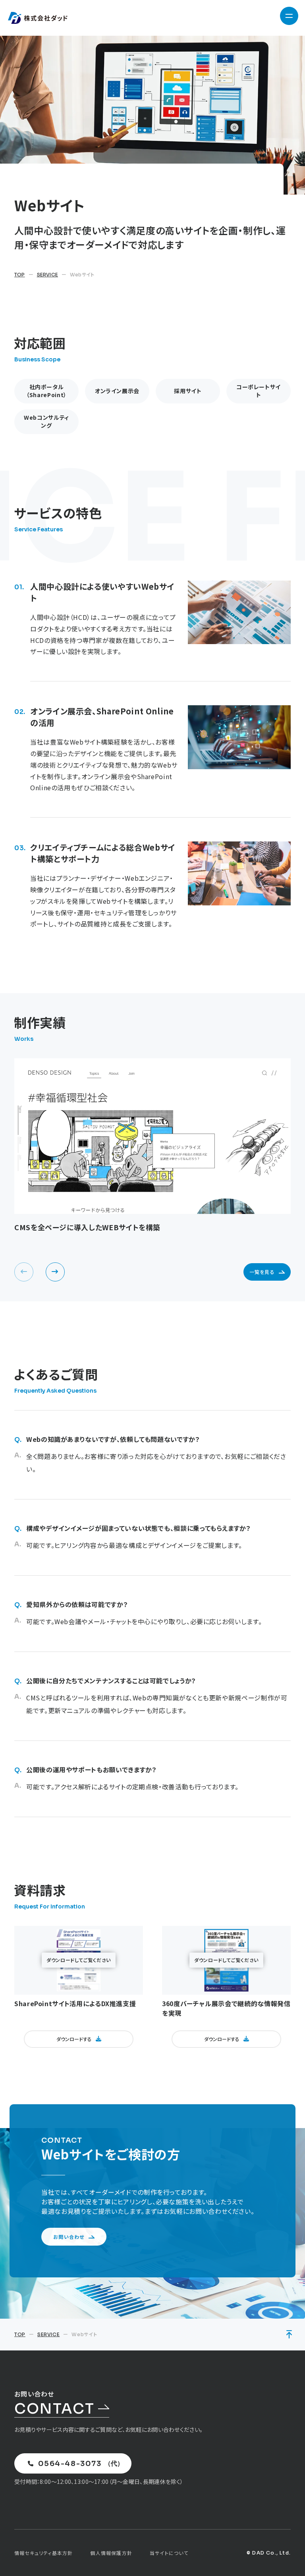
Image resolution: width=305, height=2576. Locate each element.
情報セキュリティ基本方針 (43, 2553)
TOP (20, 275)
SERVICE (47, 275)
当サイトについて (169, 2553)
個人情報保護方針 (111, 2553)
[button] (55, 1272)
